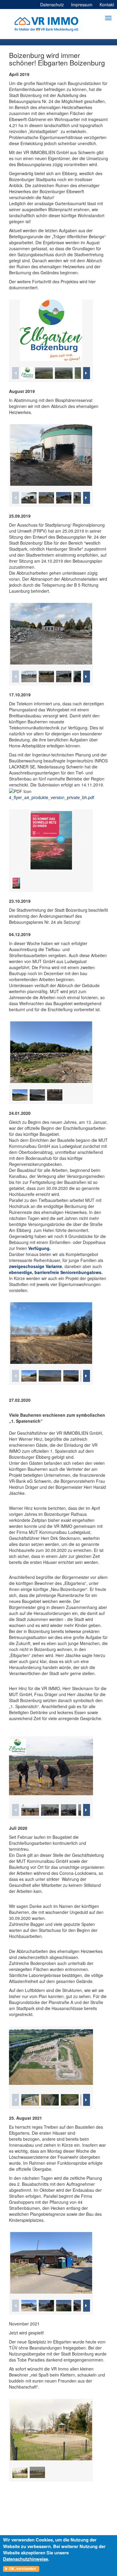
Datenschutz (52, 5)
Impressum (82, 5)
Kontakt (107, 5)
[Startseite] (46, 24)
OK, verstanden (22, 2569)
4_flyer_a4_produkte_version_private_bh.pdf (52, 797)
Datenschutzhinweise (25, 2559)
